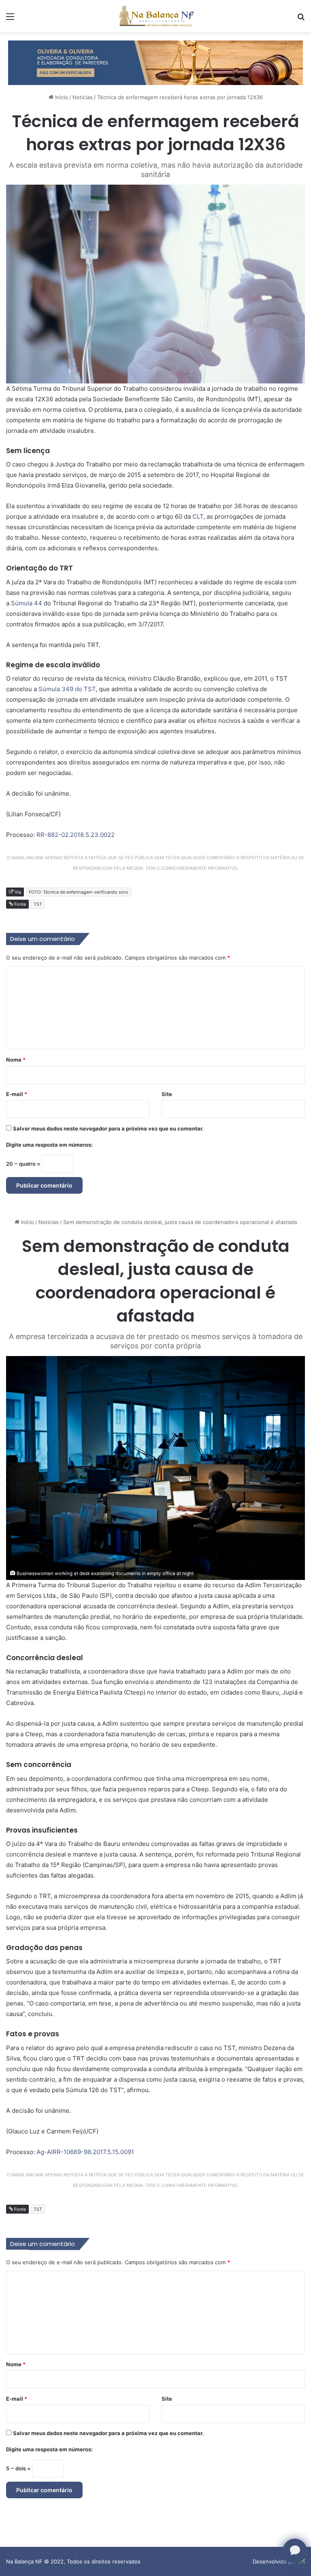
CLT (198, 516)
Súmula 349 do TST (67, 689)
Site (167, 1094)
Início (61, 97)
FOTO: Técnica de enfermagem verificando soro (79, 892)
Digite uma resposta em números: (49, 1145)
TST (38, 904)
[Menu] (10, 19)
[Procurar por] (301, 19)
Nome (16, 1060)
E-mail (17, 1094)
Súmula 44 (27, 603)
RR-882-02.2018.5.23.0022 (76, 835)
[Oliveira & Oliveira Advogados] (155, 62)
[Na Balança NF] (155, 16)
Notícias (83, 97)
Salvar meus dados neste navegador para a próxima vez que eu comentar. (108, 1128)
